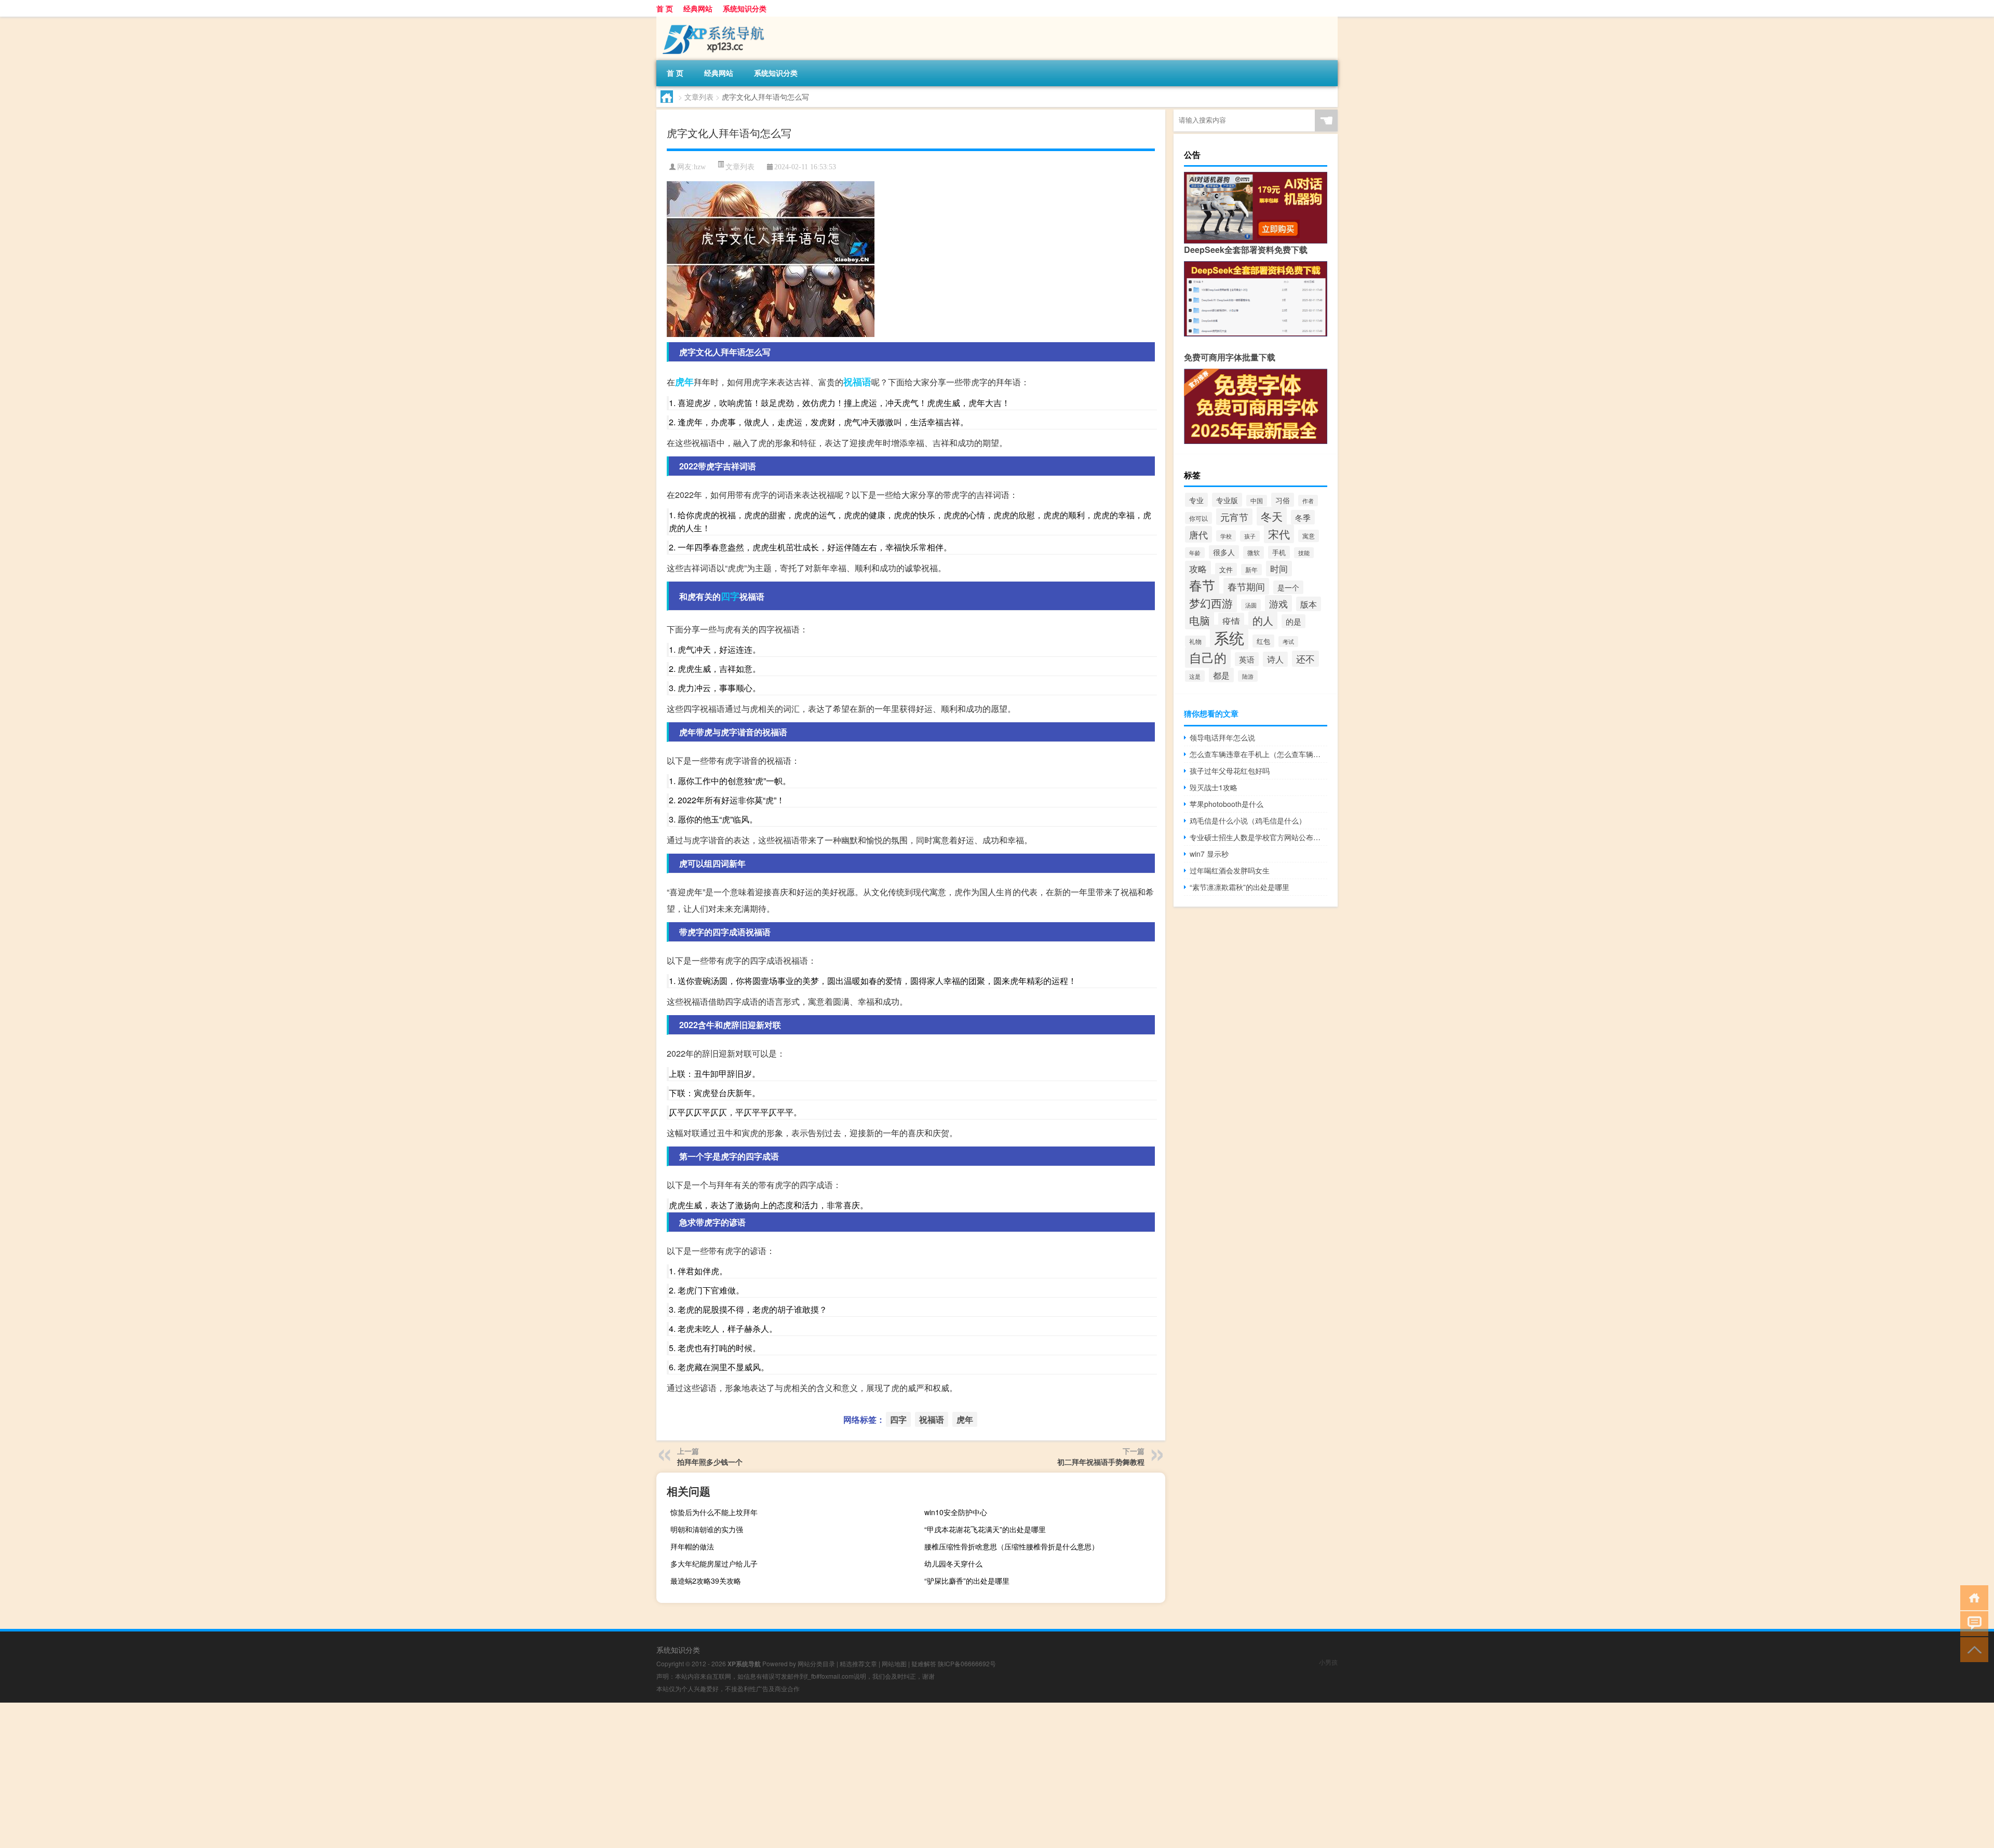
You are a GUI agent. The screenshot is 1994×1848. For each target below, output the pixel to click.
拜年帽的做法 (692, 1546)
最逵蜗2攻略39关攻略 (706, 1581)
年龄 (1195, 553)
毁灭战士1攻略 (1214, 787)
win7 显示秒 (1209, 854)
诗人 (1275, 659)
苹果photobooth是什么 (1227, 804)
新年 (1251, 570)
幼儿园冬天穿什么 (953, 1563)
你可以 (1198, 518)
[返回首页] (1972, 1597)
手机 (1279, 552)
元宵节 (1234, 517)
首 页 (665, 8)
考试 (1288, 642)
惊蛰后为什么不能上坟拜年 (714, 1512)
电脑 (1200, 620)
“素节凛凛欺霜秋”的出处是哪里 (1239, 887)
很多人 (1224, 552)
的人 (1263, 620)
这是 (1195, 676)
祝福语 (857, 382)
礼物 (1195, 641)
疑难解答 (924, 1663)
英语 (1247, 659)
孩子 (1250, 536)
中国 (1257, 501)
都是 (1221, 675)
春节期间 (1246, 586)
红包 (1263, 641)
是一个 (1288, 587)
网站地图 (894, 1663)
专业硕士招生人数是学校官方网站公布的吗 (1258, 837)
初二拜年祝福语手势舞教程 (1101, 1462)
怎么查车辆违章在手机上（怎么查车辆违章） (1258, 754)
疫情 (1231, 621)
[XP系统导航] (711, 20)
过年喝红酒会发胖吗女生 (1230, 870)
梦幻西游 (1211, 603)
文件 (1226, 569)
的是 (1294, 621)
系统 (1229, 637)
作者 (1308, 501)
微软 (1254, 552)
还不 (1305, 659)
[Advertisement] (312, 1775)
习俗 (1283, 500)
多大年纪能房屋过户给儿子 (714, 1563)
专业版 (1227, 500)
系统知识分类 (745, 8)
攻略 (1198, 569)
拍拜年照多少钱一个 (710, 1462)
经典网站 (698, 8)
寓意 (1309, 536)
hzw (700, 167)
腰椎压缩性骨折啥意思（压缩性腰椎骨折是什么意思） (1012, 1546)
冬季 (1303, 517)
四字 (730, 596)
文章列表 (699, 97)
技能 (1304, 553)
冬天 (1272, 516)
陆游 (1248, 676)
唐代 (1198, 534)
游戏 (1278, 603)
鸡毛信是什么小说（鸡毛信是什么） (1248, 820)
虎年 (684, 382)
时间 (1279, 569)
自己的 (1208, 657)
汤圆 (1251, 605)
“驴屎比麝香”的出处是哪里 (967, 1581)
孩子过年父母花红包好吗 (1230, 771)
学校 (1226, 536)
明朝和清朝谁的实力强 (707, 1529)
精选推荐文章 (858, 1663)
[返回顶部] (1972, 1649)
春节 (1202, 585)
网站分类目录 (816, 1663)
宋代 (1279, 534)
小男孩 (1328, 1662)
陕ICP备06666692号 (967, 1663)
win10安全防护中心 (956, 1512)
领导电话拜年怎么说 (1222, 737)
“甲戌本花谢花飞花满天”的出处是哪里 (985, 1529)
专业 (1196, 500)
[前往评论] (1972, 1623)
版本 (1309, 604)
